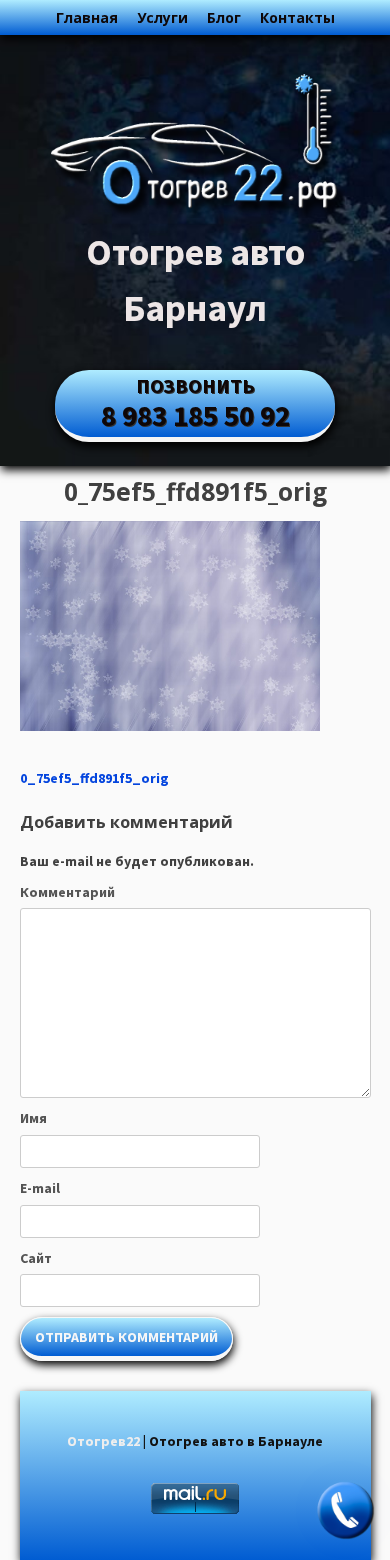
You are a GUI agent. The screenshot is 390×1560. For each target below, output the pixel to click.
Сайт (36, 1258)
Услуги (162, 17)
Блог (224, 17)
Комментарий (67, 892)
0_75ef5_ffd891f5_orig (94, 778)
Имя (33, 1118)
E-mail (40, 1188)
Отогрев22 (103, 1441)
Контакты (297, 17)
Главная (87, 17)
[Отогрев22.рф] (195, 213)
